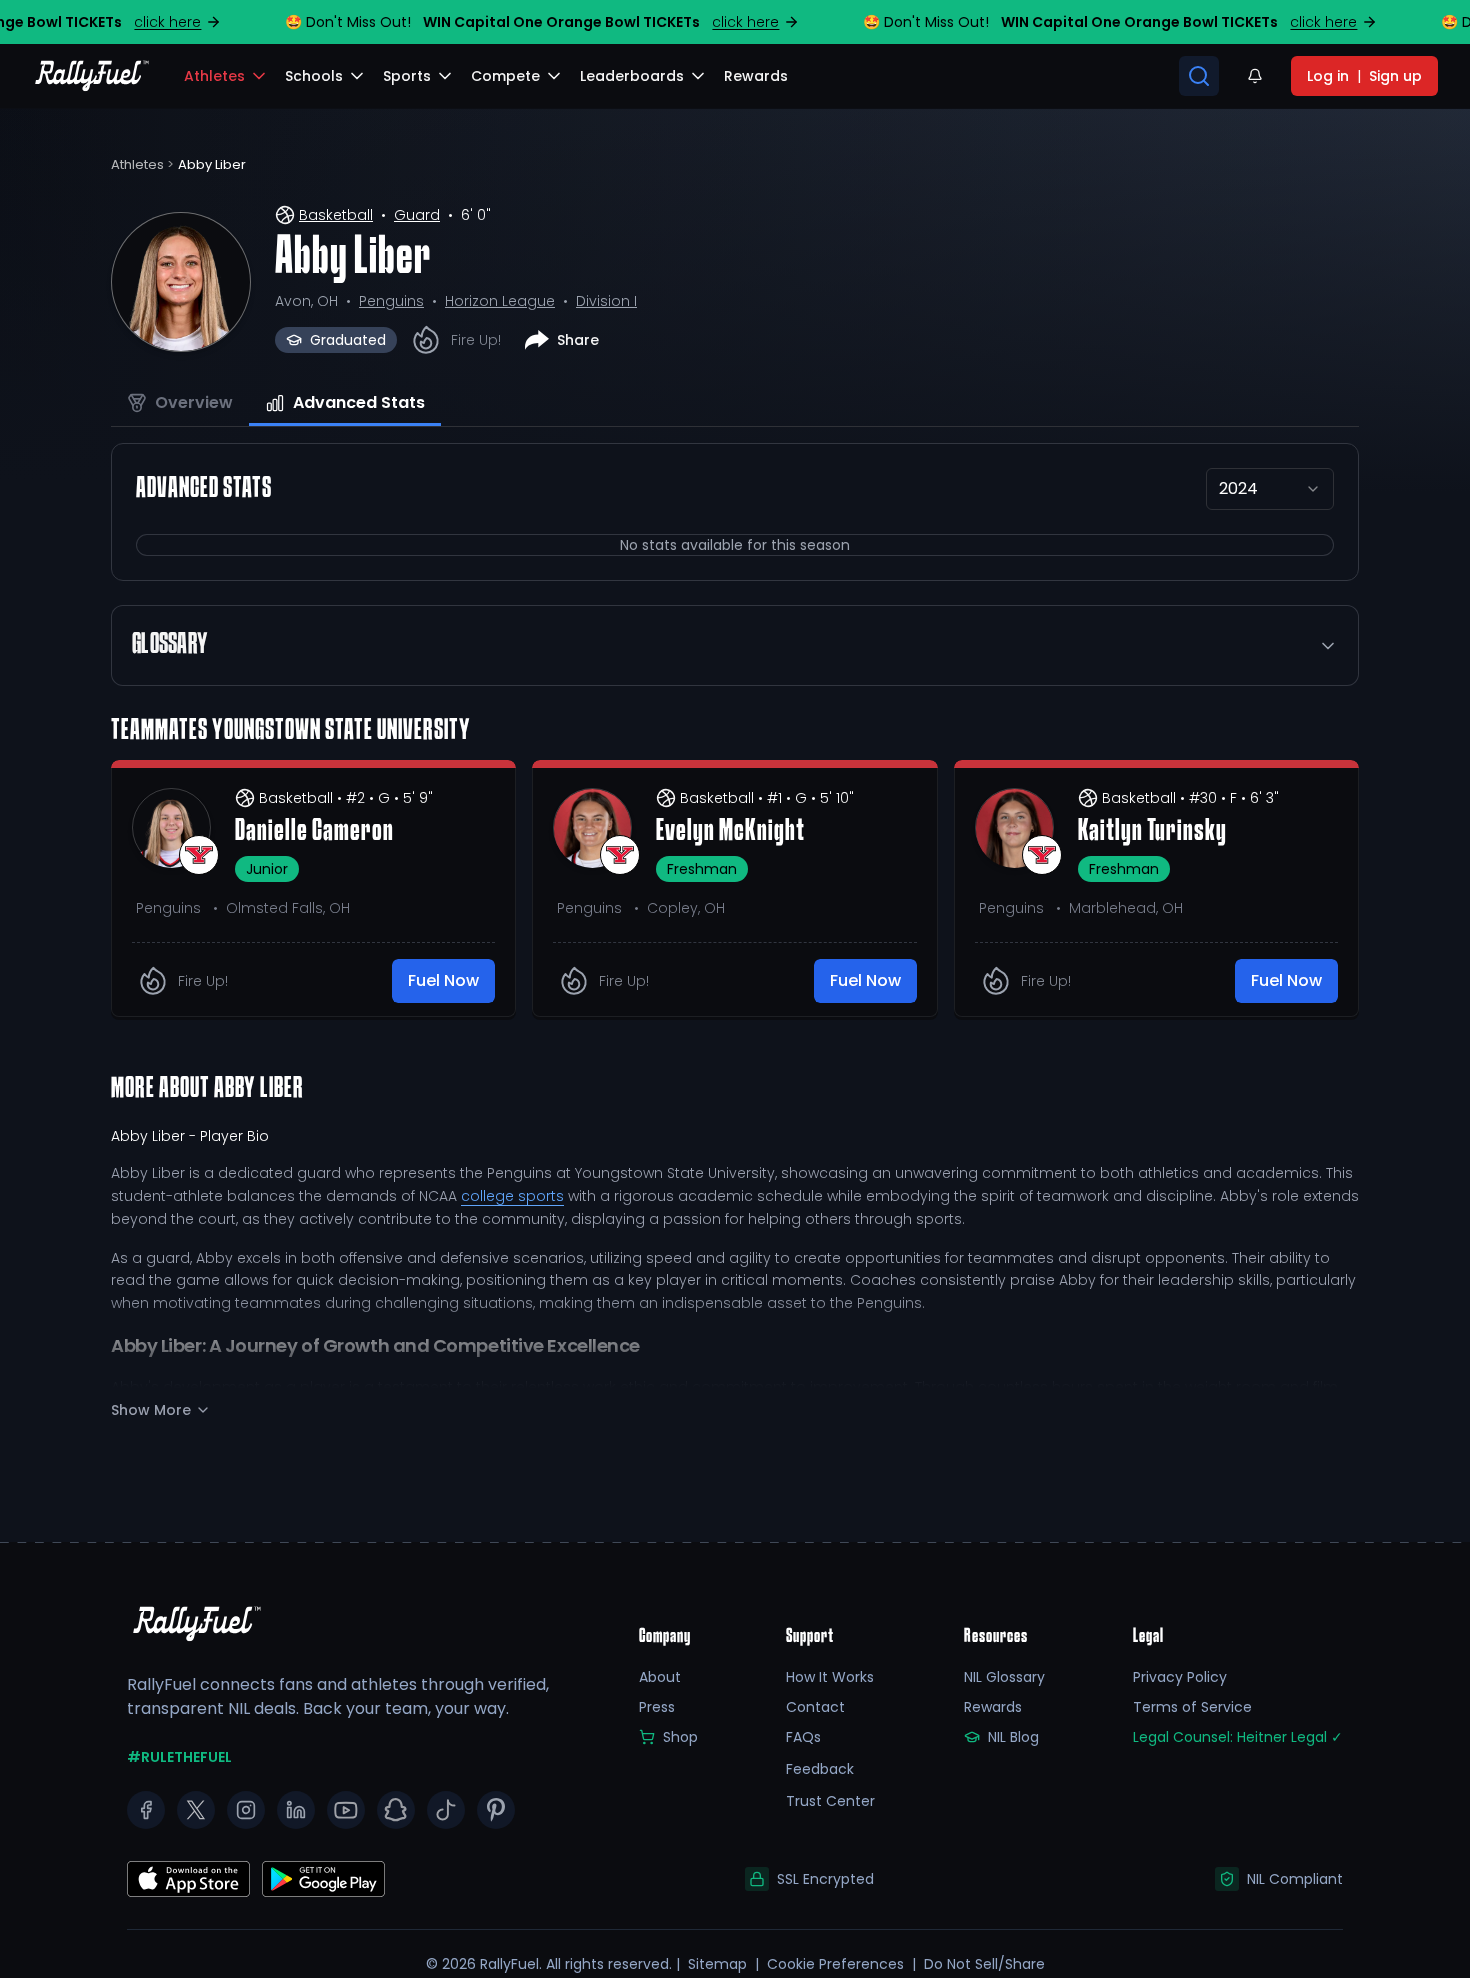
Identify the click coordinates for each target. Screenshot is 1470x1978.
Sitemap (717, 1964)
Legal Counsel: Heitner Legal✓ (1238, 1737)
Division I (606, 301)
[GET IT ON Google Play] (188, 1879)
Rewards (993, 1707)
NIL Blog (1013, 1737)
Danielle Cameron (314, 832)
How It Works (830, 1677)
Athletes (214, 76)
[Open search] (1199, 76)
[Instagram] (246, 1810)
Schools (314, 76)
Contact (815, 1707)
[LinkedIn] (296, 1810)
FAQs (803, 1737)
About (660, 1677)
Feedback (820, 1769)
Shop (680, 1737)
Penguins (391, 301)
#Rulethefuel (179, 1757)
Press (657, 1707)
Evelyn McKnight (730, 832)
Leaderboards (632, 76)
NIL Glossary (1004, 1677)
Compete (505, 76)
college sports (512, 1196)
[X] (196, 1810)
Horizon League (500, 301)
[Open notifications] (1255, 76)
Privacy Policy (1180, 1677)
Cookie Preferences (835, 1964)
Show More (151, 1410)
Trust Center (830, 1801)
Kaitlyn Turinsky (1152, 832)
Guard (417, 215)
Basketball (336, 215)
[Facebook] (146, 1810)
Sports (407, 76)
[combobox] (1270, 489)
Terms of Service (1192, 1707)
